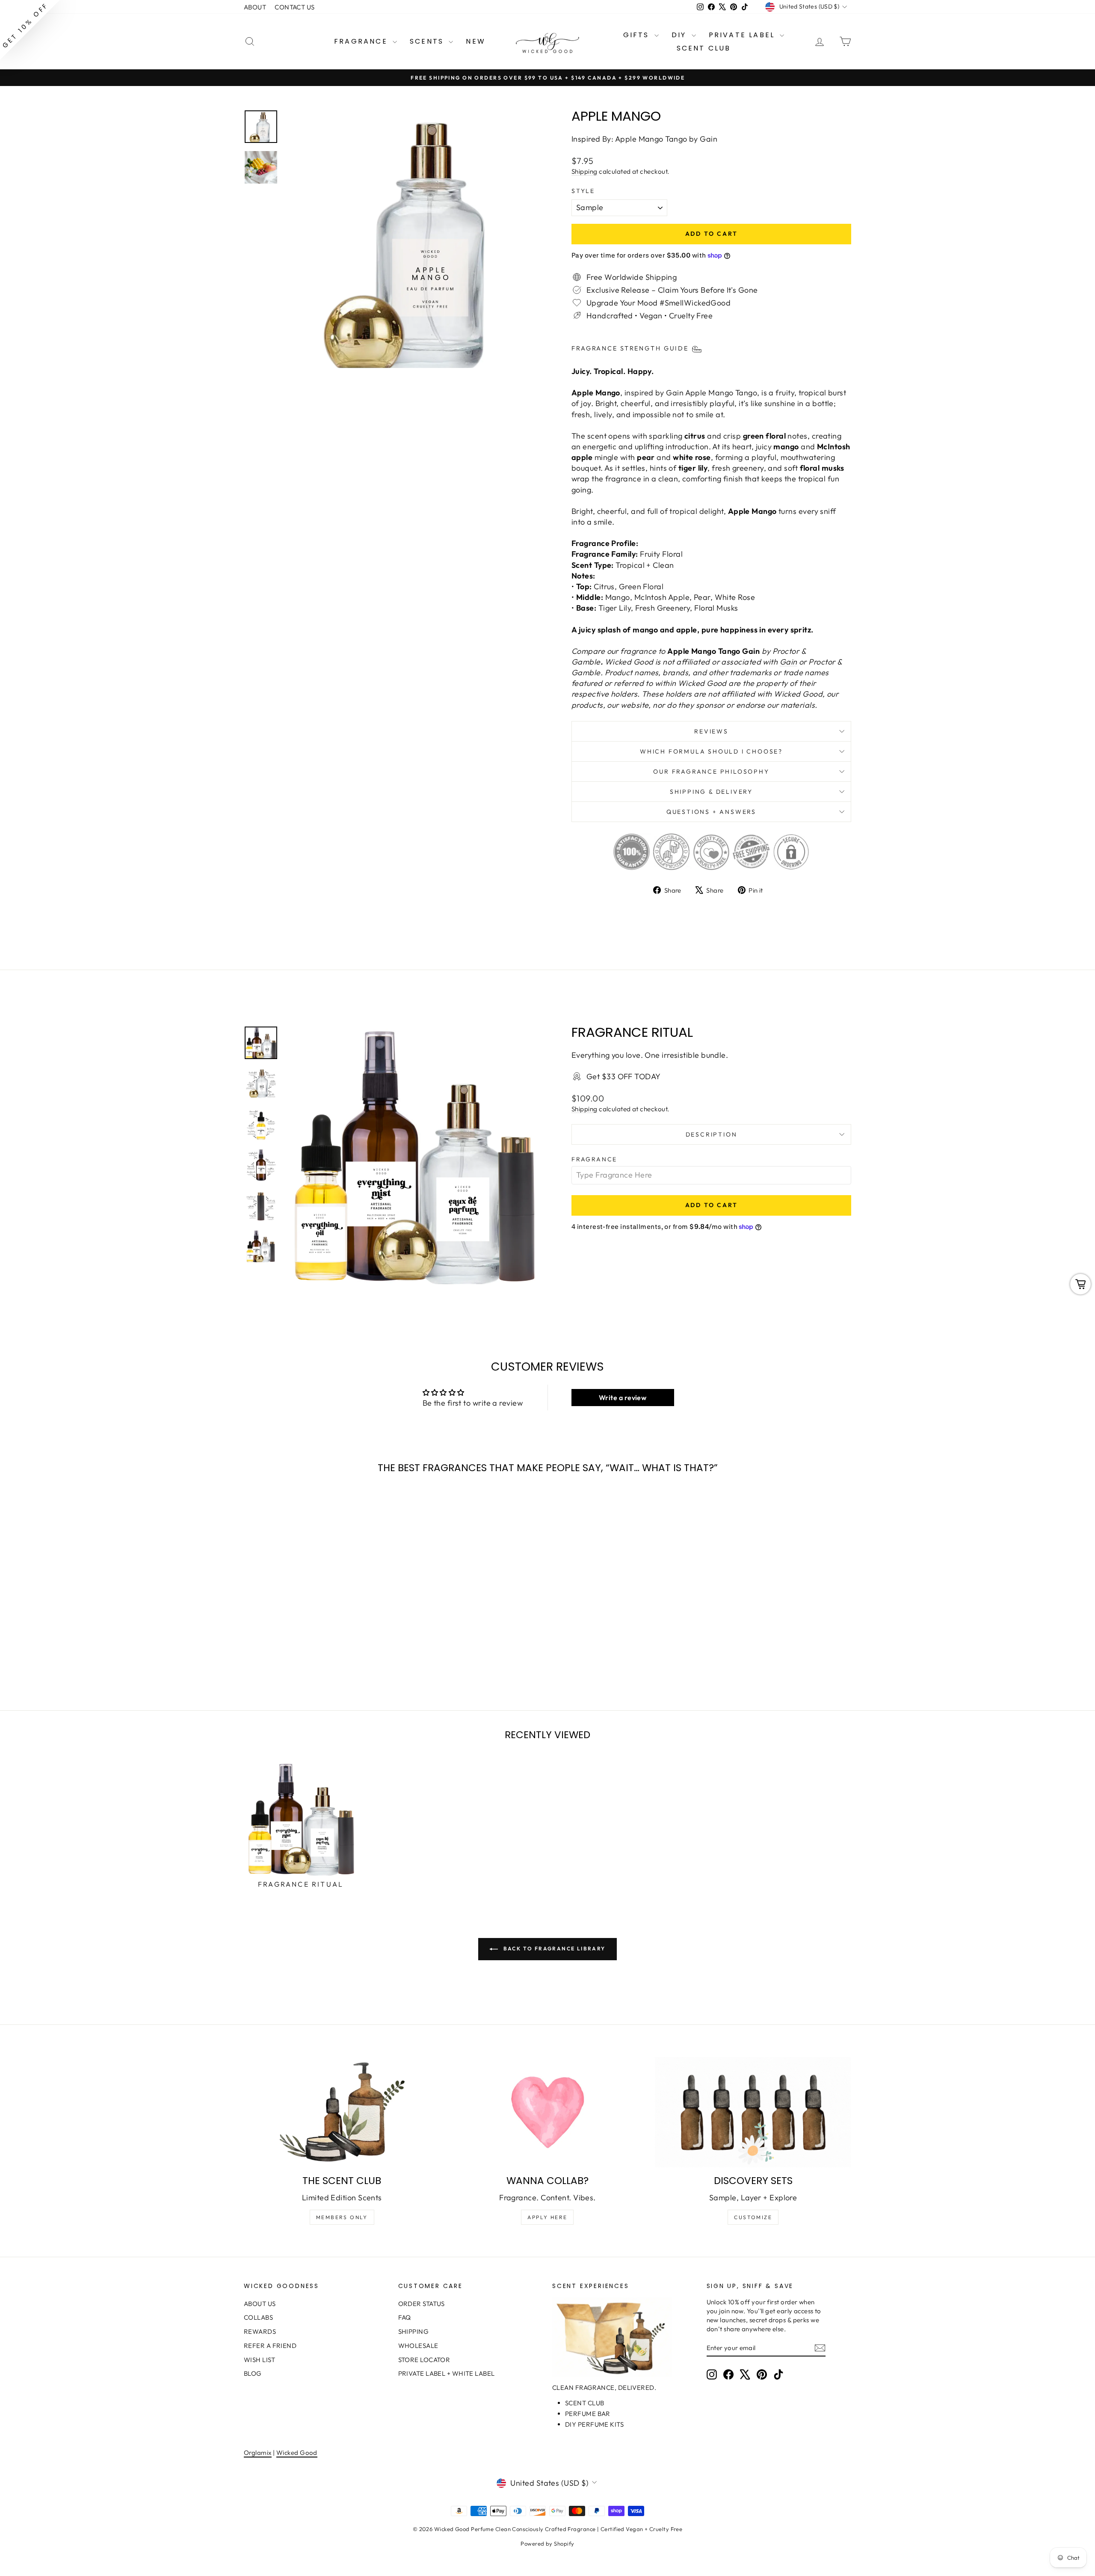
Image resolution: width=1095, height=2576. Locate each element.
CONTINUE (464, 1330)
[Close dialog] (703, 1183)
